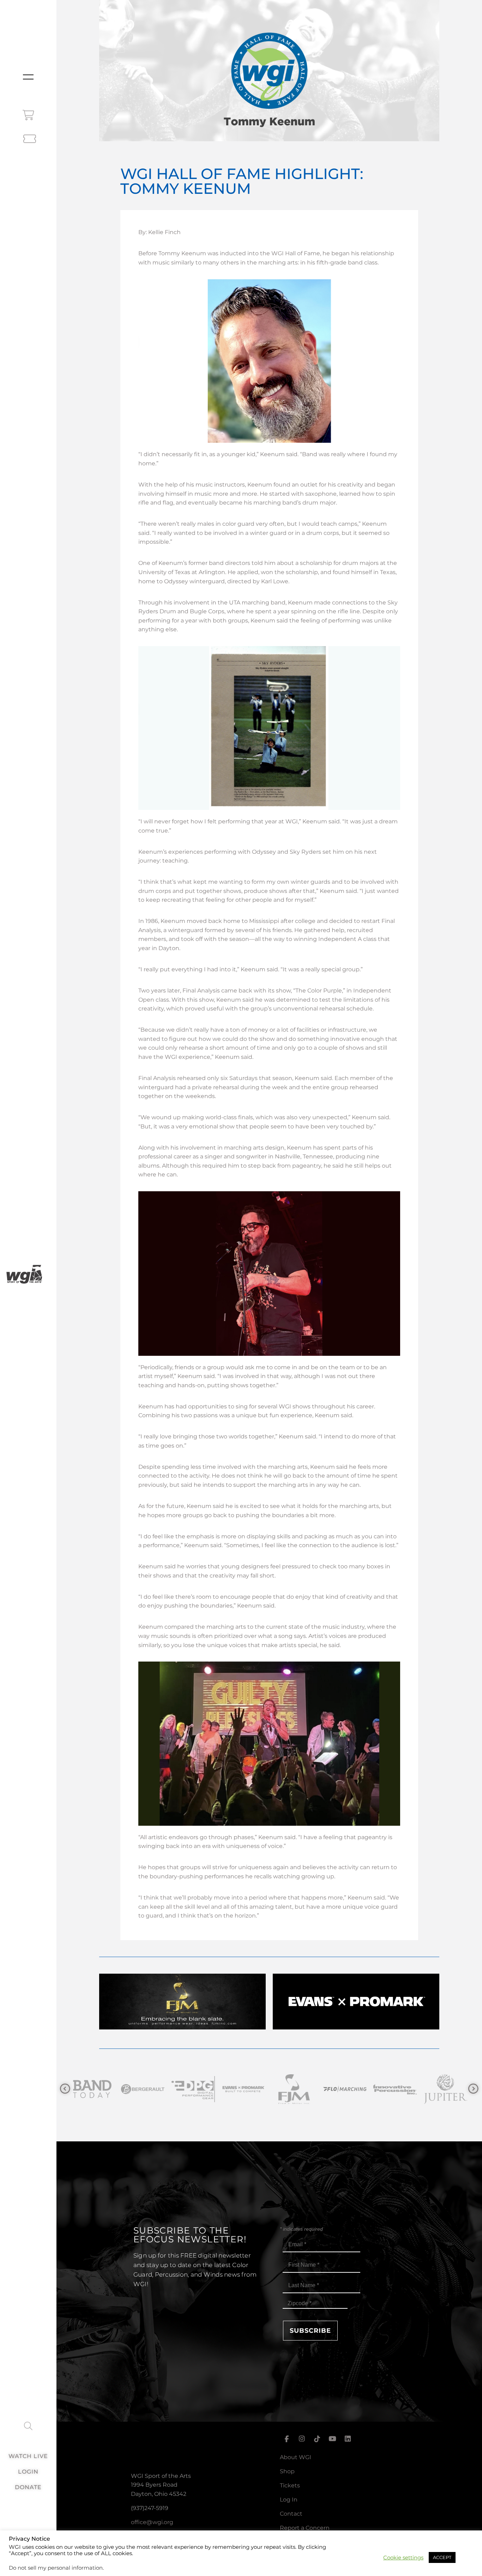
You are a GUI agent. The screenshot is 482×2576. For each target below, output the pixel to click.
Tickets (290, 2485)
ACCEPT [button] (442, 2557)
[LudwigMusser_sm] (445, 2089)
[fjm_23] (183, 2028)
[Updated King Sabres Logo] (395, 2089)
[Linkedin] (348, 2439)
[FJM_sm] (193, 2089)
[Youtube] (332, 2439)
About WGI (296, 2457)
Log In (289, 2500)
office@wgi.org (152, 2522)
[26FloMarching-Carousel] (244, 2089)
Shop (287, 2471)
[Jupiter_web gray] (345, 2089)
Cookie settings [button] (403, 2558)
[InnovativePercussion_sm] (294, 2089)
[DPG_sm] (92, 2089)
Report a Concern (305, 2528)
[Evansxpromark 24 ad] (356, 2028)
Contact (291, 2514)
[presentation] (65, 2089)
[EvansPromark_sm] (143, 2089)
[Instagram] (302, 2439)
